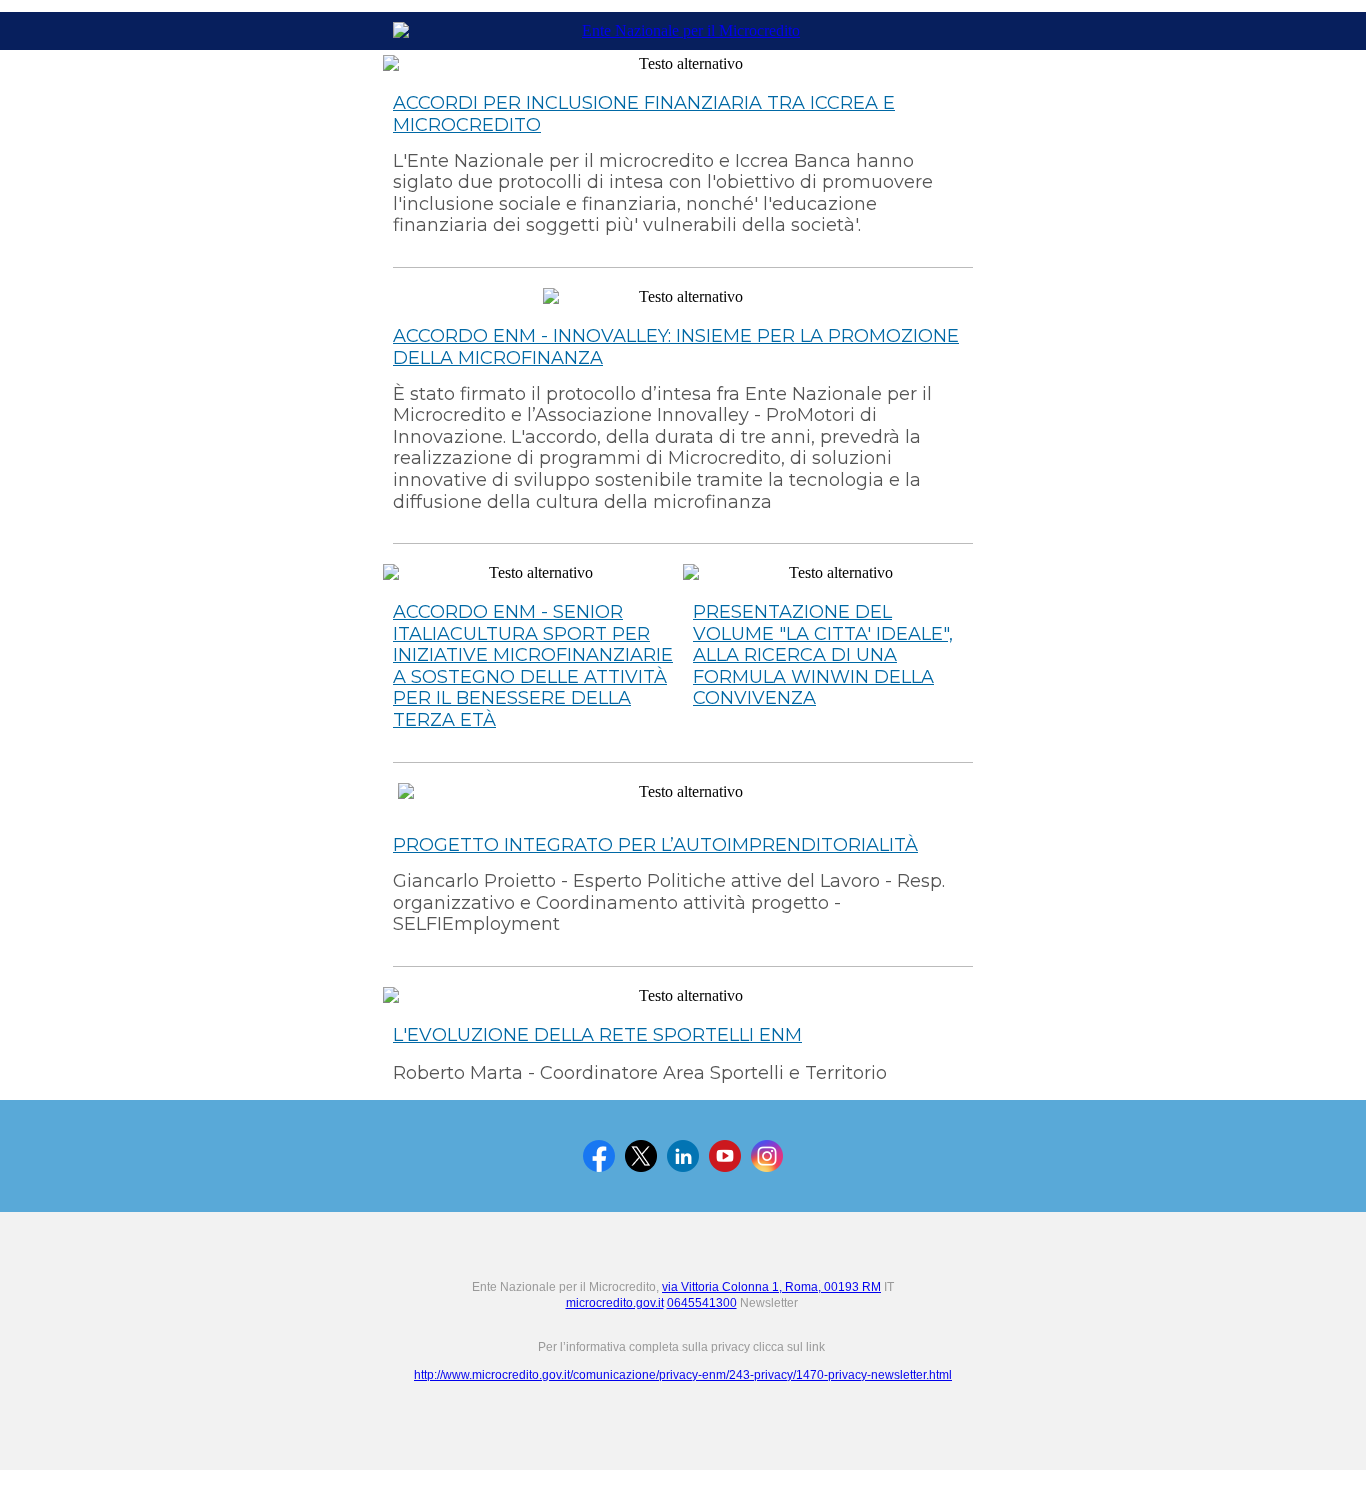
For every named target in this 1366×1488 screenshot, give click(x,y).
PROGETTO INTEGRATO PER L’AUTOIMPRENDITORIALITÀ (655, 845)
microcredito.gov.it (615, 1303)
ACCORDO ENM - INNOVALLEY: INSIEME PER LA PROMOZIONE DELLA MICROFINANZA (676, 347)
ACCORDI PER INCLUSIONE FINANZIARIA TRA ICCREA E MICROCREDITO (644, 114)
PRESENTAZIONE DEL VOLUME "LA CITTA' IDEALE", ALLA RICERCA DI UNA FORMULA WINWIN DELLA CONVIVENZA (823, 655)
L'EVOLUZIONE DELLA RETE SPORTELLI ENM (597, 1035)
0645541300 (702, 1303)
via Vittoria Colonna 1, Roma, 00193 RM (771, 1287)
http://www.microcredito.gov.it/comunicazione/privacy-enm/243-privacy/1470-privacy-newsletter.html (683, 1375)
